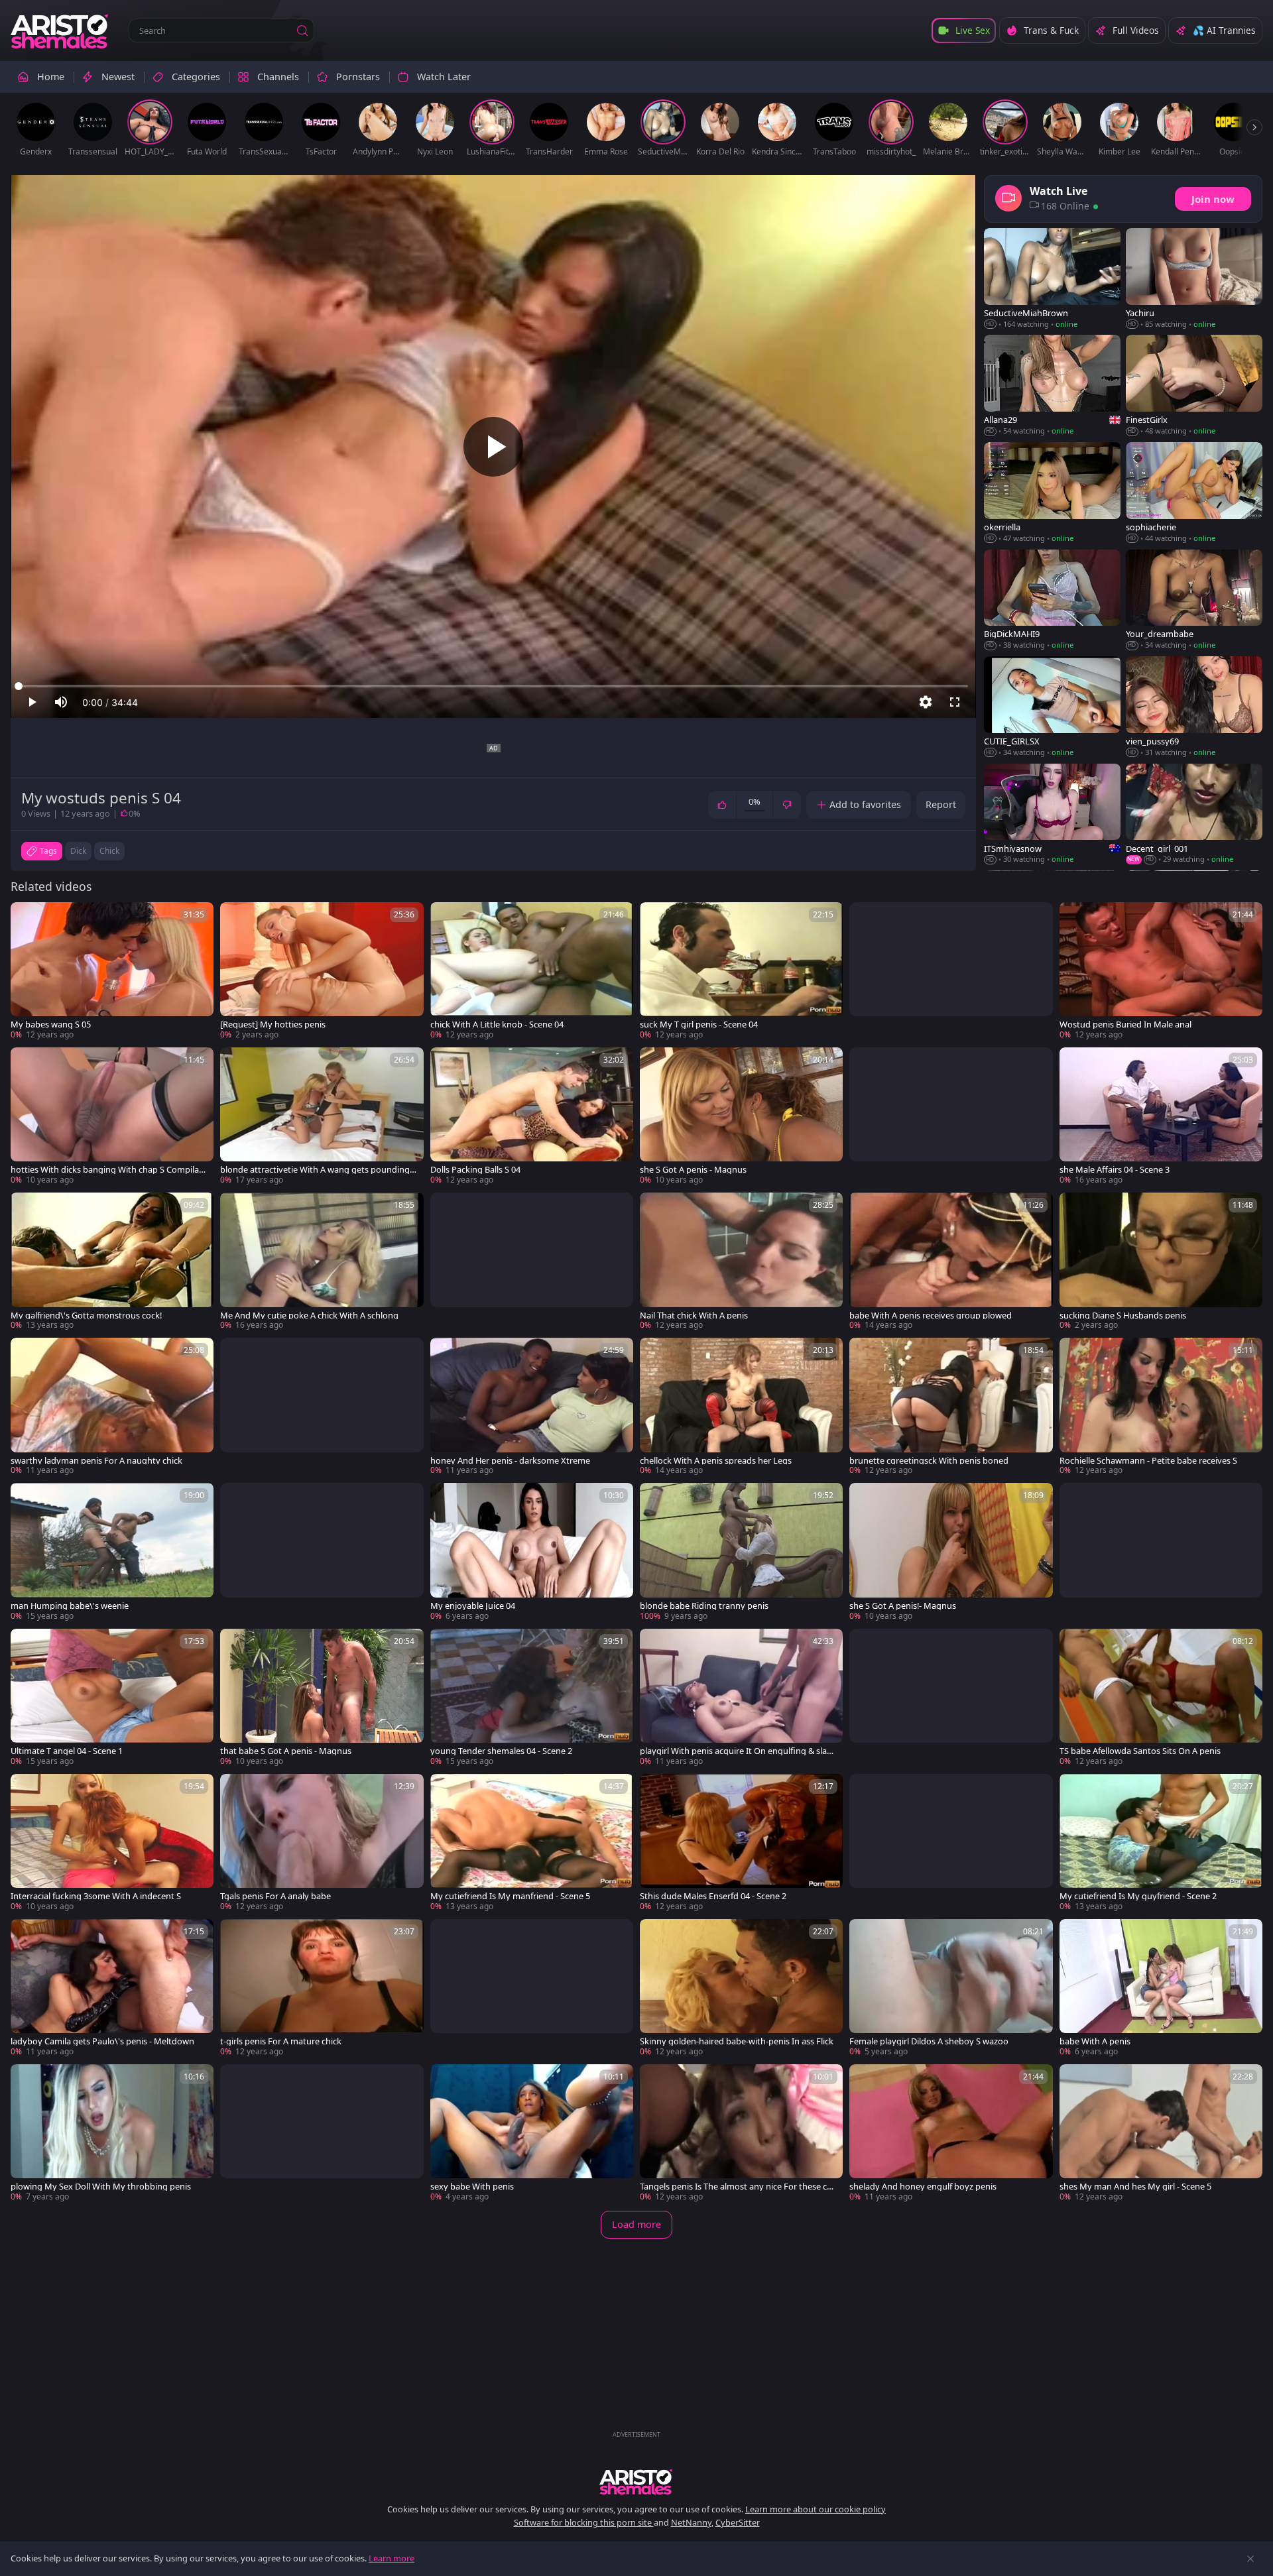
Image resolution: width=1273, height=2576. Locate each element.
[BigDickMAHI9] (1052, 600)
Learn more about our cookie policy (816, 2509)
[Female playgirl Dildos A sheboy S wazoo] (951, 1988)
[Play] (493, 447)
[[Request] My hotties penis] (322, 971)
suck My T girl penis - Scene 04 (699, 1025)
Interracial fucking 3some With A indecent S (96, 1896)
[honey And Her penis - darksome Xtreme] (532, 1407)
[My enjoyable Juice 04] (532, 1552)
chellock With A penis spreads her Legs (716, 1461)
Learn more (392, 2558)
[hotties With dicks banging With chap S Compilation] (112, 1117)
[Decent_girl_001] (1194, 815)
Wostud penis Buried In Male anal (1125, 1025)
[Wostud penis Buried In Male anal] (1161, 971)
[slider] (493, 686)
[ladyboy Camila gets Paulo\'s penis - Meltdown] (112, 1988)
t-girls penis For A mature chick (281, 2041)
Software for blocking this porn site (584, 2522)
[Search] (302, 30)
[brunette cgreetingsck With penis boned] (951, 1407)
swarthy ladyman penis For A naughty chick (96, 1461)
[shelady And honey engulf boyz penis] (951, 2134)
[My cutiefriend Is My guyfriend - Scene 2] (1161, 1843)
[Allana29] (1052, 386)
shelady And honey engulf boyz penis (923, 2187)
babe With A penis (1095, 2041)
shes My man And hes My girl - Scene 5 (1135, 2187)
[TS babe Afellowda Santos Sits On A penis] (1161, 1698)
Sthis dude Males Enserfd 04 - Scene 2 (713, 1896)
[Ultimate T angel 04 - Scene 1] (112, 1698)
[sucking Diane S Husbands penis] (1161, 1262)
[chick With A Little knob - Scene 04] (532, 971)
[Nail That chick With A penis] (741, 1262)
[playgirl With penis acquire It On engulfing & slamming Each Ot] (741, 1698)
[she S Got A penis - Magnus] (741, 1117)
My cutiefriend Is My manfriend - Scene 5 (510, 1896)
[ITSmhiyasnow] (1052, 815)
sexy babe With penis (472, 2187)
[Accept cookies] (1250, 2559)
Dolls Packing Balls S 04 (475, 1170)
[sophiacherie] (1194, 493)
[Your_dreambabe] (1194, 600)
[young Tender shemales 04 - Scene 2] (532, 1698)
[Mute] (61, 702)
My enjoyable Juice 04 (473, 1606)
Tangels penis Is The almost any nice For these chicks (737, 2187)
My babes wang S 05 (51, 1025)
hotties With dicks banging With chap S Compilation (107, 1170)
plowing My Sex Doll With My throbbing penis (101, 2187)
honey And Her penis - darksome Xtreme (510, 1461)
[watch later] (27, 918)
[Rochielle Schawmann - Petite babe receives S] (1161, 1407)
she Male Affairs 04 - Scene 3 (1115, 1170)
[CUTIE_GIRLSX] (1052, 707)
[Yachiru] (1194, 279)
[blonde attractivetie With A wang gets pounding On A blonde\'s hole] (322, 1117)
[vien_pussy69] (1194, 707)
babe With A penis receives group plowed (931, 1316)
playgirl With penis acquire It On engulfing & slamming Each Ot (737, 1751)
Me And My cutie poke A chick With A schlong (309, 1316)
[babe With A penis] (1161, 1988)
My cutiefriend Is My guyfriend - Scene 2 (1138, 1896)
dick (78, 851)
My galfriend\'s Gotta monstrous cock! (86, 1316)
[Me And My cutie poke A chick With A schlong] (322, 1262)
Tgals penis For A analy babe (275, 1896)
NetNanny (691, 2522)
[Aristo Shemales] (60, 30)
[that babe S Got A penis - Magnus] (322, 1698)
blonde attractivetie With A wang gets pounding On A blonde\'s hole (315, 1170)
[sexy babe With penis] (532, 2134)
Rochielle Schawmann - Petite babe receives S (1148, 1461)
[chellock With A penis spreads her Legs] (741, 1407)
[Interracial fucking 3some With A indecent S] (112, 1843)
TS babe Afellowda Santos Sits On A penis (1140, 1751)
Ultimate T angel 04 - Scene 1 (67, 1751)
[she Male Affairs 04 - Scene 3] (1161, 1117)
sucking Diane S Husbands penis (1123, 1316)
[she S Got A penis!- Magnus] (951, 1552)
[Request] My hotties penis (273, 1025)
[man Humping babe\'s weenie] (112, 1552)
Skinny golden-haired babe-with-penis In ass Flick (737, 2041)
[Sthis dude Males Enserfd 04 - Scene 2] (741, 1843)
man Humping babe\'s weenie (70, 1606)
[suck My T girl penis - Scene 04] (741, 971)
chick (109, 851)
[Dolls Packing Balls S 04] (532, 1117)
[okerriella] (1052, 493)
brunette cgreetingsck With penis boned (929, 1461)
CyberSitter (738, 2522)
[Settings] (926, 702)
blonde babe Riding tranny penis (704, 1606)
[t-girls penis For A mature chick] (322, 1988)
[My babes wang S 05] (112, 971)
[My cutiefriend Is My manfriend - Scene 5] (532, 1843)
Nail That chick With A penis (694, 1316)
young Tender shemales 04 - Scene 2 (501, 1751)
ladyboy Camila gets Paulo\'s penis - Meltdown (102, 2041)
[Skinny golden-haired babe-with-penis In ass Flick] (741, 1988)
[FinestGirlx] (1194, 386)
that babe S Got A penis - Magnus (286, 1751)
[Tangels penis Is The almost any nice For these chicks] (741, 2134)
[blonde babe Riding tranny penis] (741, 1552)
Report (941, 804)
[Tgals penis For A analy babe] (322, 1843)
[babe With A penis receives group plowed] (951, 1262)
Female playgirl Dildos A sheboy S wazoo (929, 2041)
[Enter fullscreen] (955, 702)
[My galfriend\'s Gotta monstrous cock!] (112, 1262)
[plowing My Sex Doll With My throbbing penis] (112, 2134)
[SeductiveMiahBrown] (1052, 279)
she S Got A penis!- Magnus (903, 1606)
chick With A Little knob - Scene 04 (497, 1025)
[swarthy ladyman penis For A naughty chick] (112, 1407)
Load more (636, 2224)
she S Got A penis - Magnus (693, 1170)
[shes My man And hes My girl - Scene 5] (1161, 2134)
